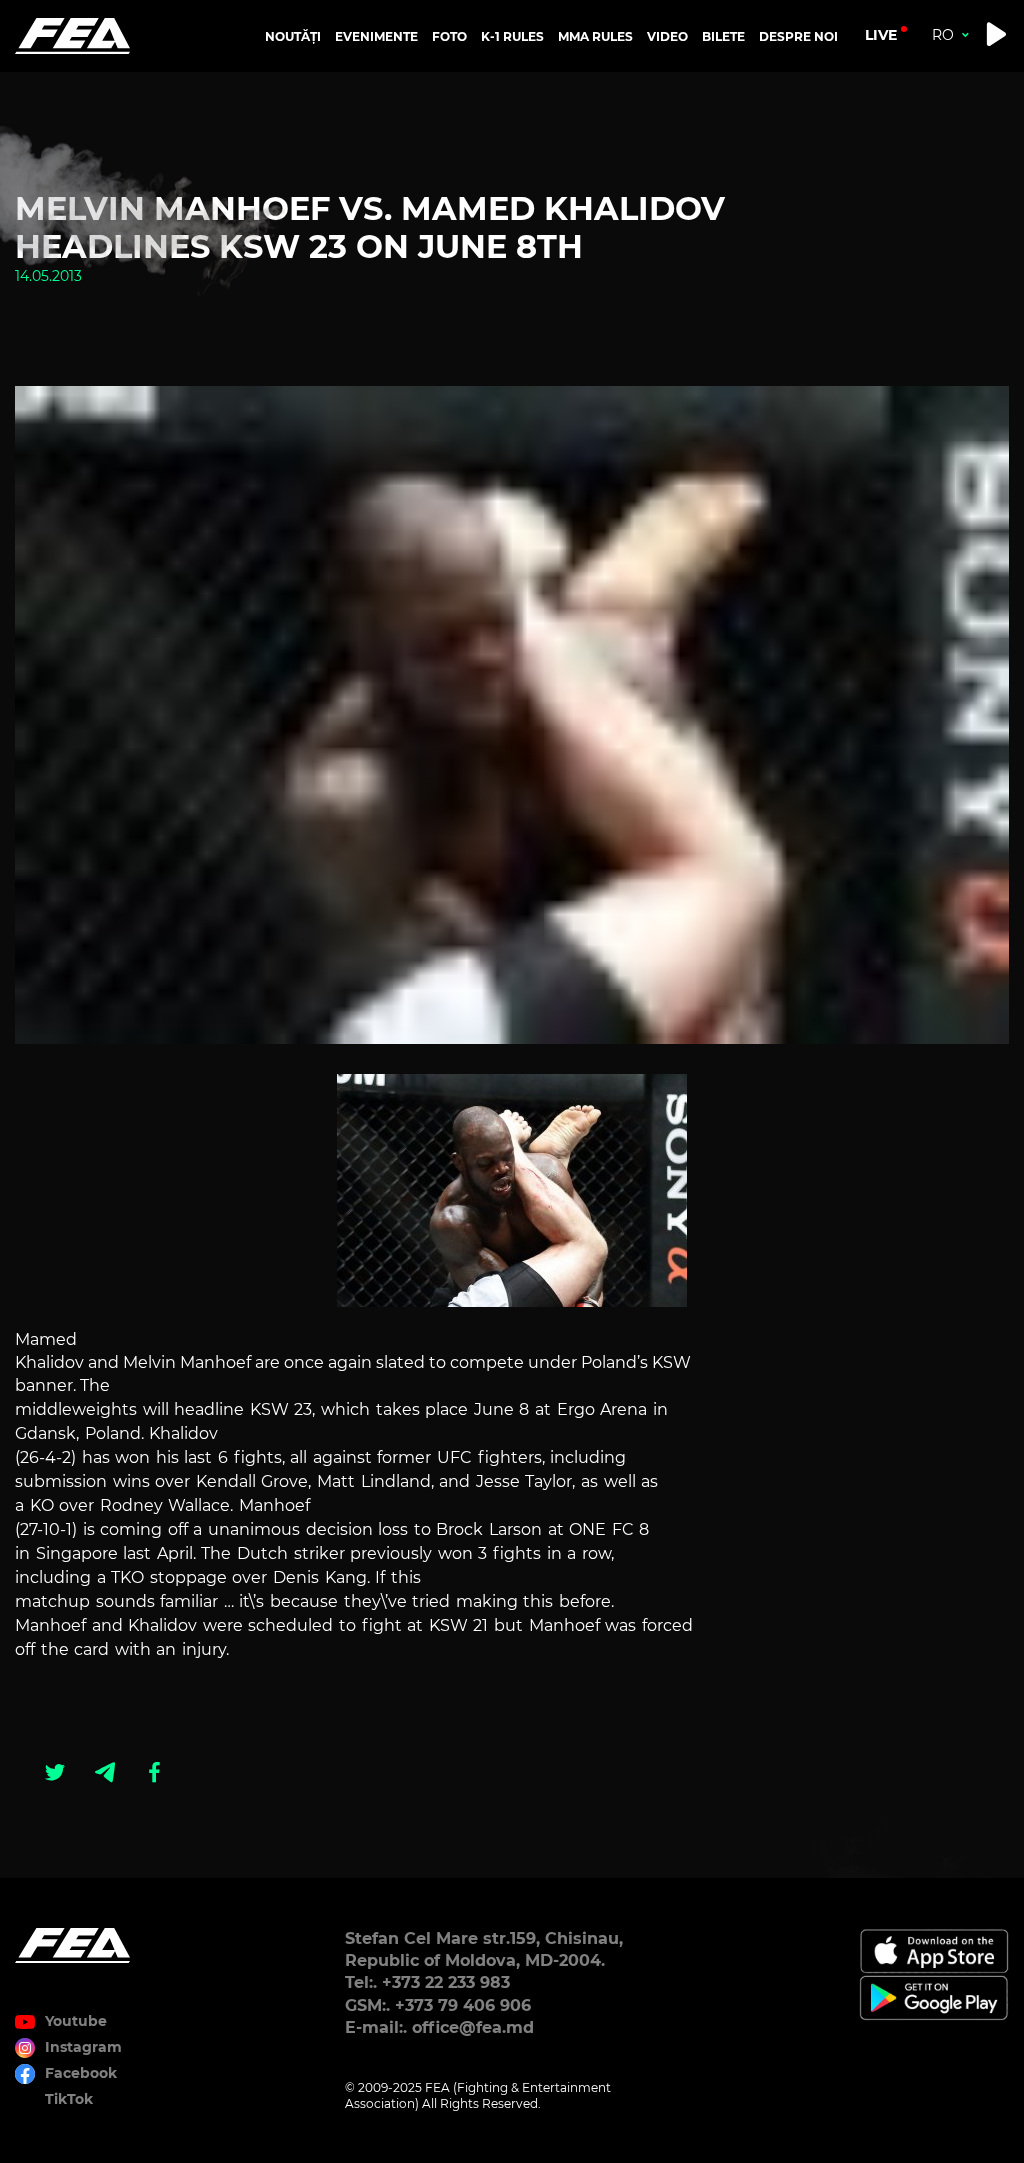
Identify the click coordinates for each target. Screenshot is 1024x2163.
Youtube (76, 2021)
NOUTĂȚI (293, 36)
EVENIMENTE (376, 36)
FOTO (449, 36)
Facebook (81, 2073)
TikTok (69, 2099)
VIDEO (667, 36)
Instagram (83, 2047)
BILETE (723, 36)
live (881, 35)
